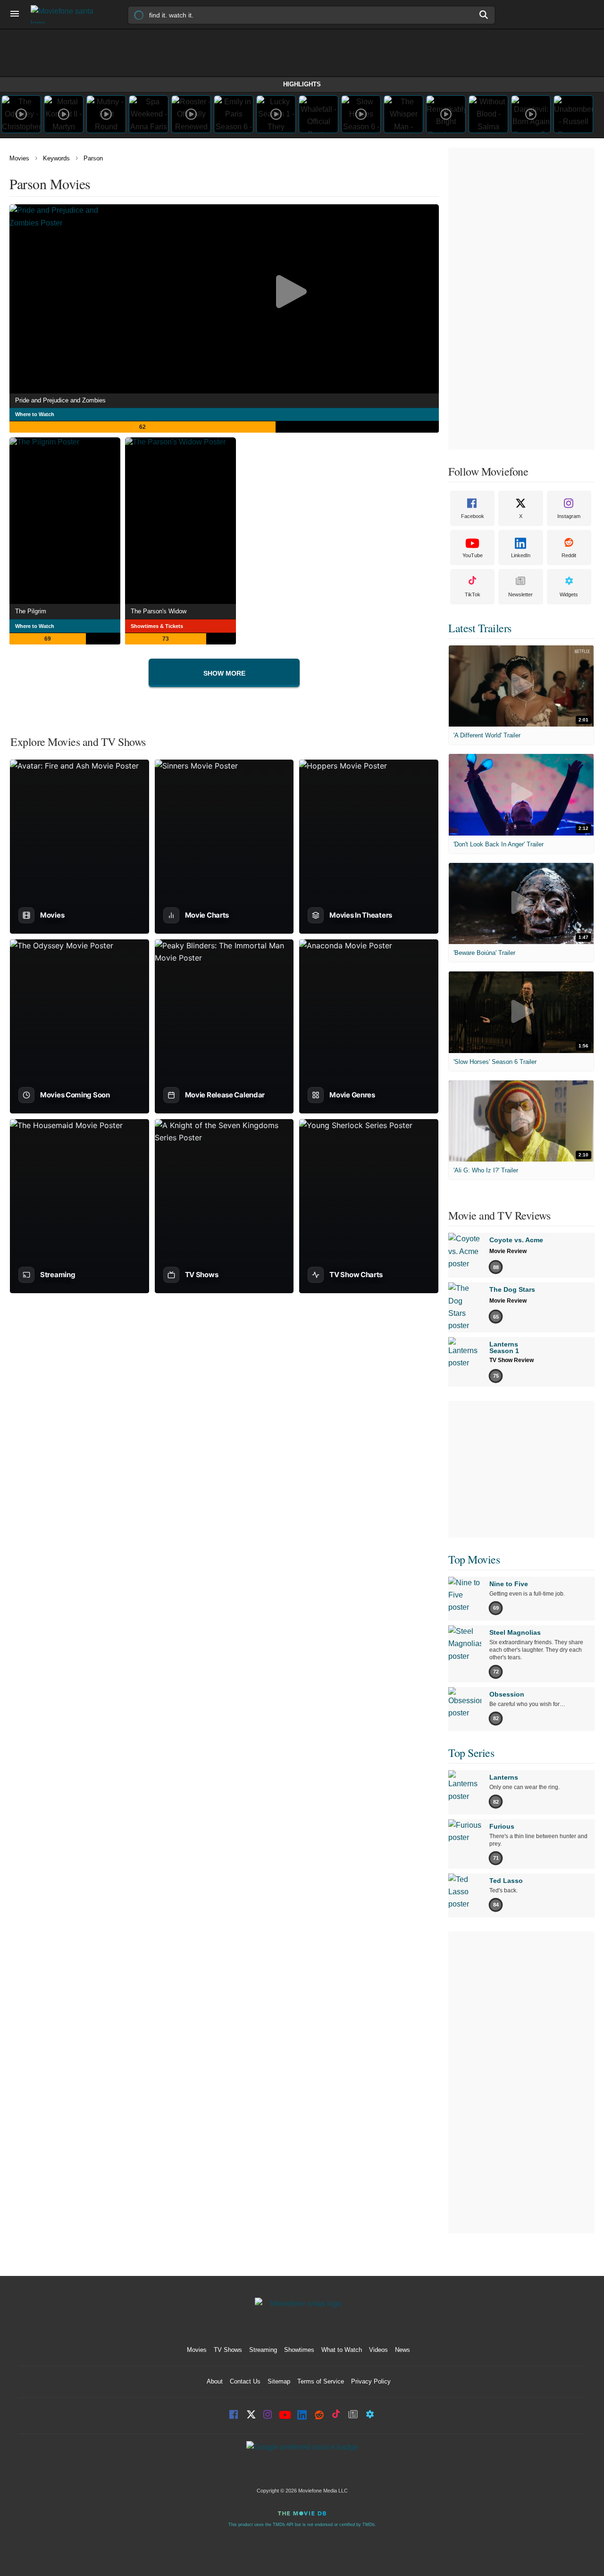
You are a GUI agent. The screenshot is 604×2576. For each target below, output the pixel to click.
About (215, 2381)
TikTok (473, 594)
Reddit (569, 555)
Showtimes (299, 2350)
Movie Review (508, 1251)
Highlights (302, 84)
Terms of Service (321, 2381)
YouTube (473, 555)
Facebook (473, 516)
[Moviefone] (66, 14)
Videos (378, 2350)
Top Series (471, 1753)
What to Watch (342, 2350)
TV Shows (228, 2350)
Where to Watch (35, 414)
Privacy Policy (371, 2381)
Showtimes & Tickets (157, 626)
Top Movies (474, 1559)
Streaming (263, 2350)
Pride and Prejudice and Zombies (60, 400)
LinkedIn (521, 555)
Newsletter (520, 594)
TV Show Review (512, 1360)
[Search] (484, 15)
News (403, 2350)
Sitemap (279, 2381)
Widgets (569, 594)
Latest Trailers (480, 628)
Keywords (56, 158)
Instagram (569, 516)
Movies (19, 158)
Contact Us (245, 2381)
